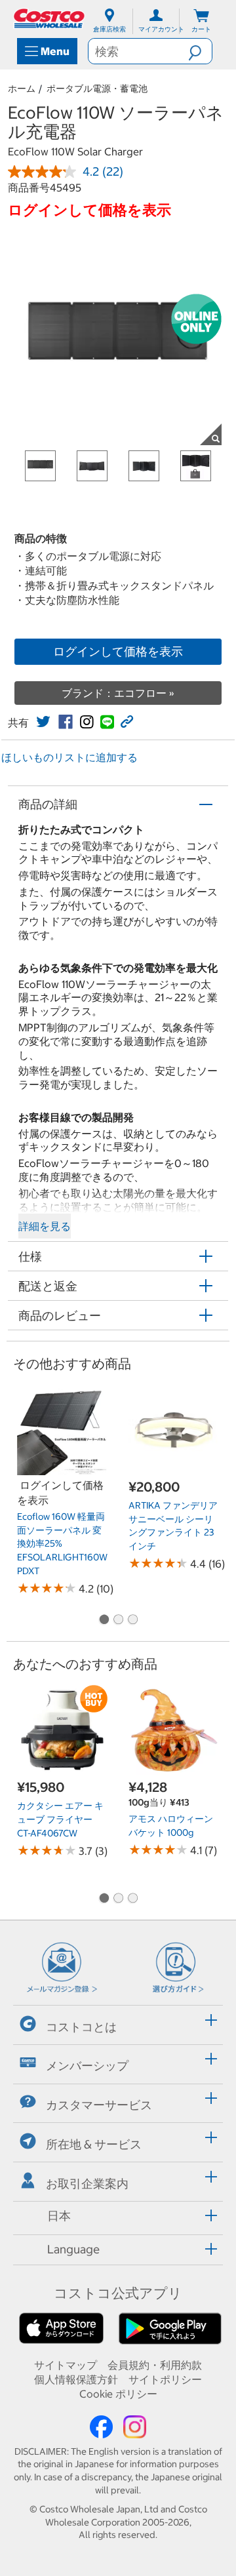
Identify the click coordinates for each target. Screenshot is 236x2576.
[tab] (118, 2023)
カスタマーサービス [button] (99, 2105)
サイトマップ (66, 2365)
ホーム (22, 89)
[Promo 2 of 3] (118, 1620)
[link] (43, 722)
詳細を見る (45, 1226)
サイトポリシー (165, 2379)
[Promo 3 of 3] (132, 1620)
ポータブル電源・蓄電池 (97, 89)
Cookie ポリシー (118, 2394)
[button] (200, 51)
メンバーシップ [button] (87, 2066)
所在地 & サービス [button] (94, 2144)
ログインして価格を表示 (118, 651)
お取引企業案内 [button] (87, 2183)
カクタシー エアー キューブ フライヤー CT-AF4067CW (60, 1819)
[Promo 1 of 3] (104, 1620)
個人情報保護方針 (76, 2379)
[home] (50, 18)
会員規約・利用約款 (155, 2365)
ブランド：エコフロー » (118, 693)
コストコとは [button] (81, 2026)
